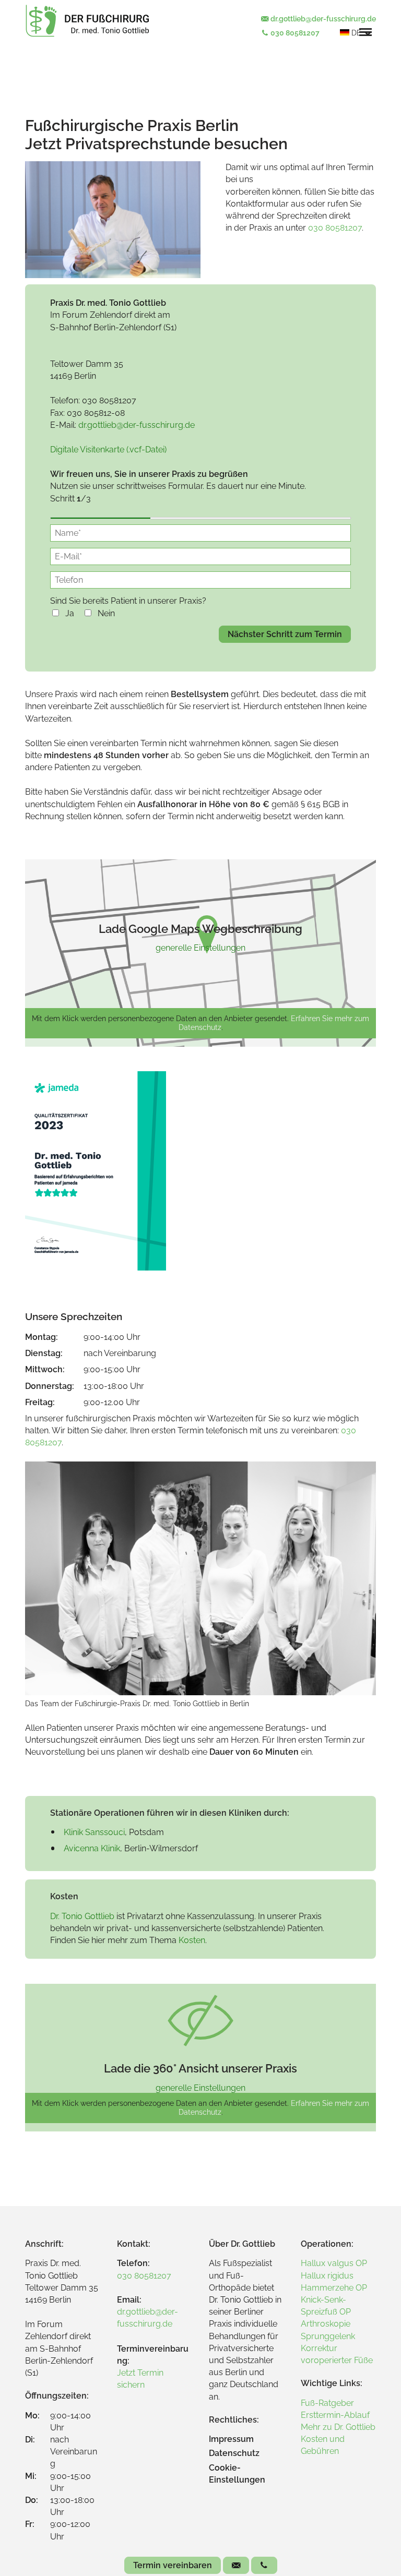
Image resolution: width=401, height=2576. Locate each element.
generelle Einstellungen (200, 948)
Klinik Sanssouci (94, 1832)
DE (356, 33)
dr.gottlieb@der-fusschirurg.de (322, 19)
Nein (106, 613)
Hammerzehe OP (334, 2288)
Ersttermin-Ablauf (335, 2415)
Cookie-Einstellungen (237, 2474)
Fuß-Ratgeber (327, 2403)
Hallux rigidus (327, 2276)
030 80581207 (294, 33)
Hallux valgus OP (334, 2263)
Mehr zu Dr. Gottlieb (338, 2427)
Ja (70, 613)
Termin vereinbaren (173, 2565)
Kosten (192, 1940)
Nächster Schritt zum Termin (285, 634)
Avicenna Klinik (92, 1848)
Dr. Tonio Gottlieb (82, 1916)
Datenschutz (234, 2453)
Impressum (231, 2439)
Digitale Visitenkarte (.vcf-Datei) (108, 450)
